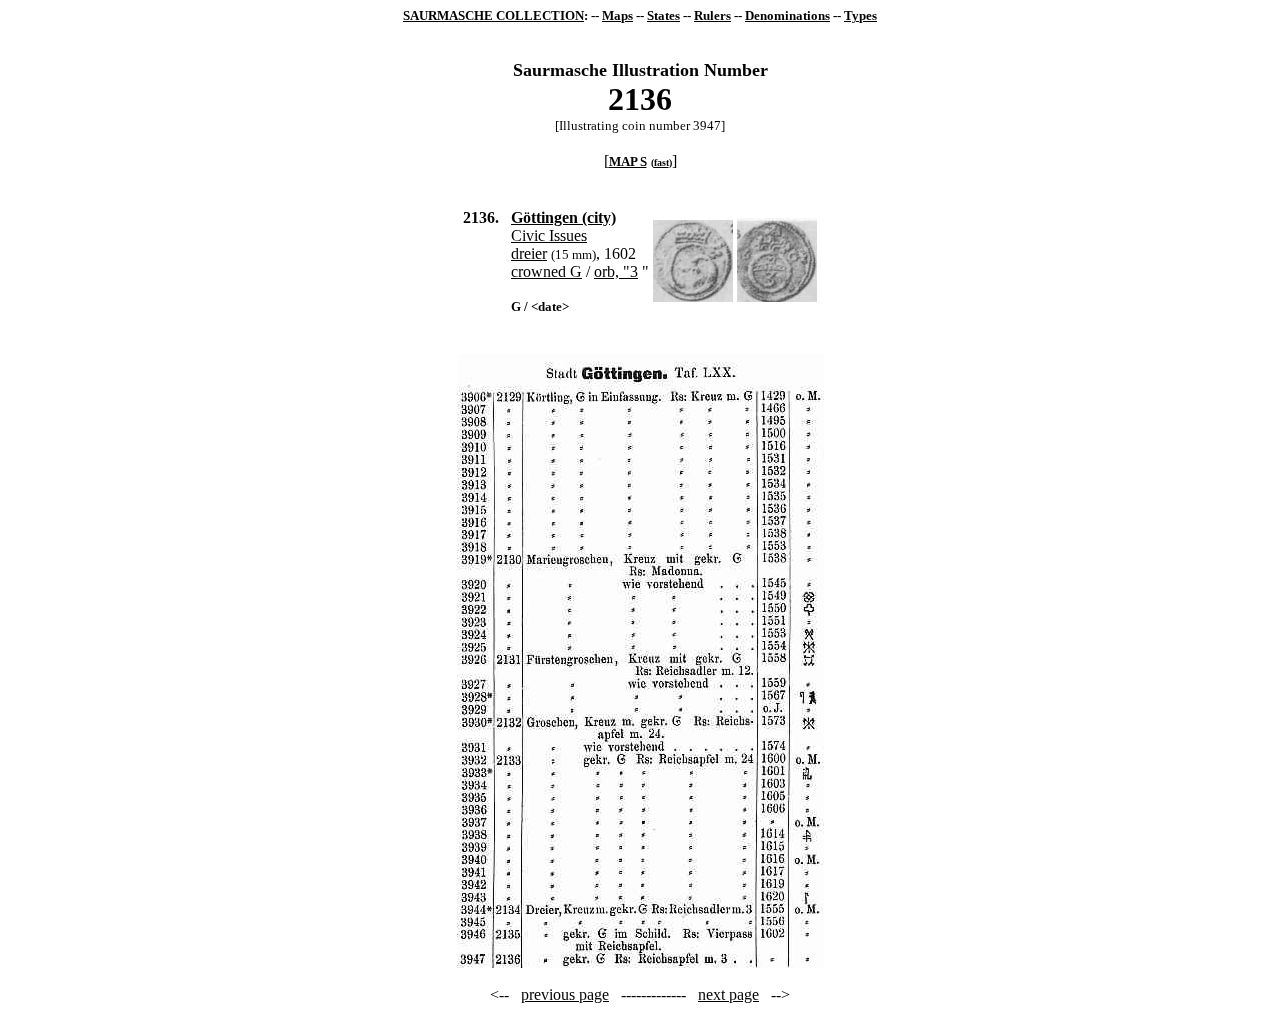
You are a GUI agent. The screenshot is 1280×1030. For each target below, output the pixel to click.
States (663, 15)
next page (728, 994)
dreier (529, 253)
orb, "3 (616, 271)
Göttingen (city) (563, 217)
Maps (617, 15)
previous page (565, 994)
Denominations (787, 15)
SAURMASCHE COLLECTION (493, 15)
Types (860, 15)
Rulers (712, 15)
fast (661, 162)
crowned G (546, 271)
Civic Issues (549, 235)
